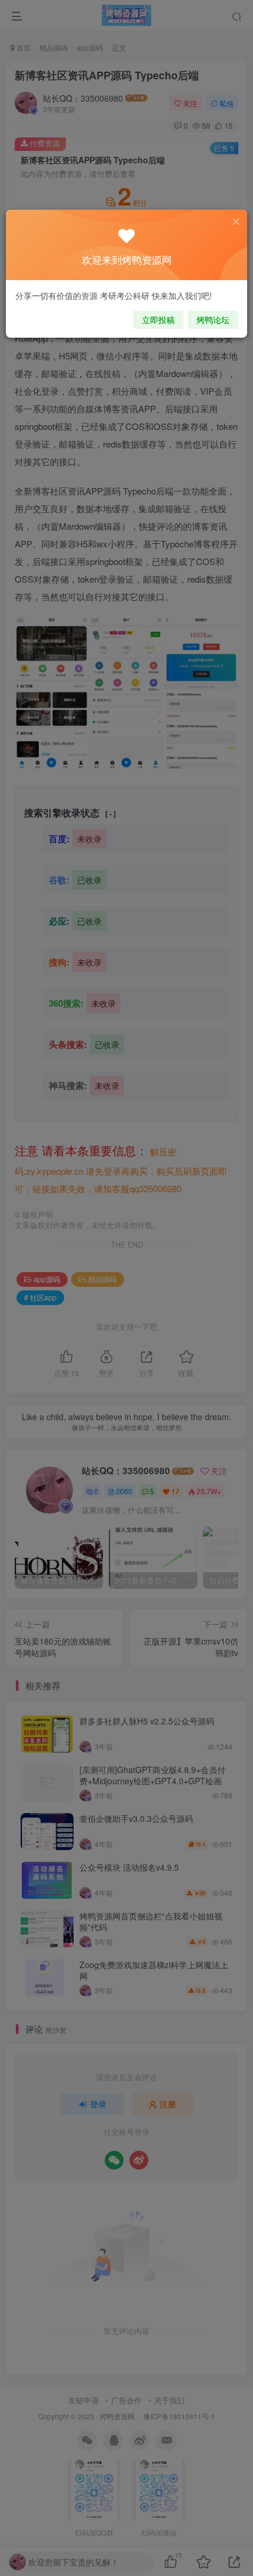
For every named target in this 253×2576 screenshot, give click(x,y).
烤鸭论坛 (213, 320)
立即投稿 (158, 320)
